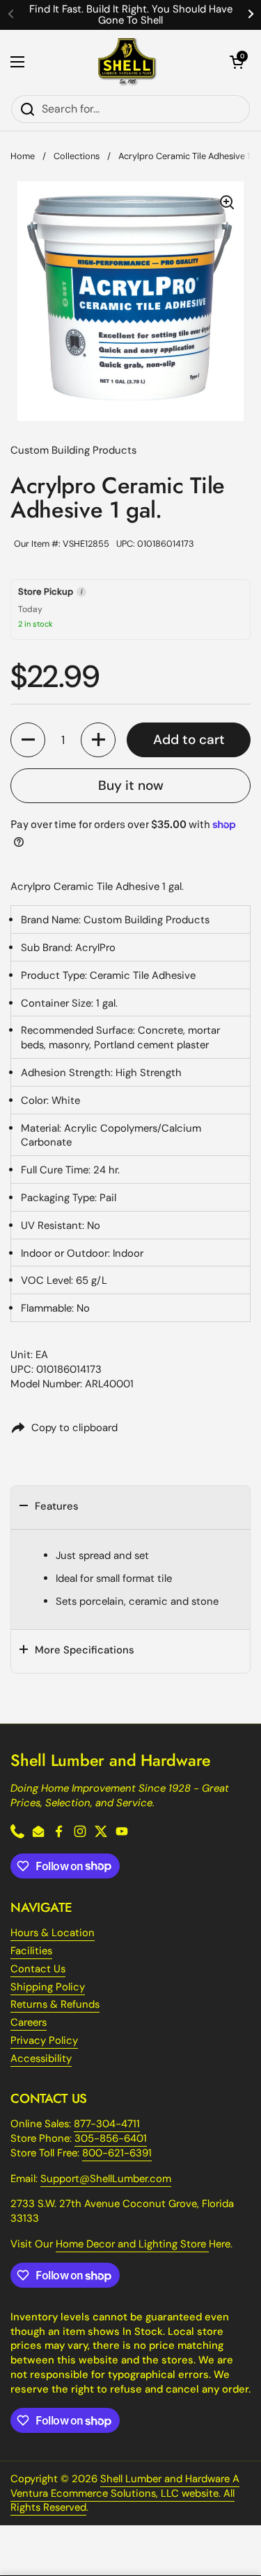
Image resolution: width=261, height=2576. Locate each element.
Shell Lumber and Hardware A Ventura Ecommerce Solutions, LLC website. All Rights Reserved (125, 2493)
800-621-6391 (117, 2153)
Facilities (31, 1951)
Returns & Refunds (55, 2004)
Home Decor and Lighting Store (132, 2244)
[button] (237, 62)
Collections (77, 156)
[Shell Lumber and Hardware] (127, 62)
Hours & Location (53, 1933)
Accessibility (41, 2058)
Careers (29, 2022)
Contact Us (38, 1969)
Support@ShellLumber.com (106, 2179)
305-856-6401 (111, 2138)
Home (23, 156)
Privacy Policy (44, 2040)
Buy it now (131, 785)
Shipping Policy (48, 1987)
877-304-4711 (107, 2124)
